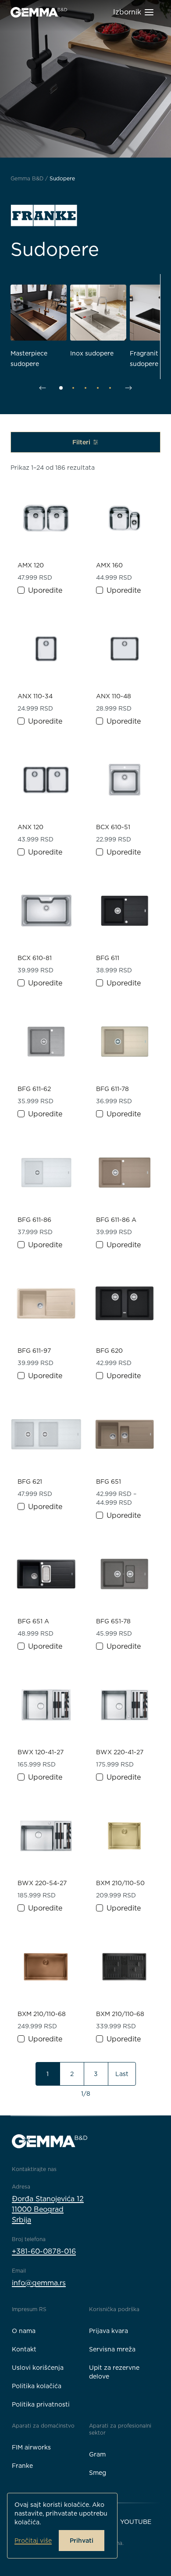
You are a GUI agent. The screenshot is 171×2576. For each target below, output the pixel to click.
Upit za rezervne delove (114, 2372)
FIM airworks (31, 2447)
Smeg (98, 2473)
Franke (22, 2466)
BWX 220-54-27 (42, 1883)
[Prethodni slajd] (43, 388)
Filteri (82, 442)
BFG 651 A (33, 1621)
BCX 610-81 (35, 958)
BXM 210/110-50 (120, 1883)
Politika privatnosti (41, 2404)
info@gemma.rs (39, 2283)
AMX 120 (31, 565)
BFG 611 (108, 958)
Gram (97, 2454)
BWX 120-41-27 (41, 1752)
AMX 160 (109, 565)
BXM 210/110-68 (42, 2014)
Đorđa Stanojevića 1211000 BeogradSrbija (48, 2209)
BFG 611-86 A (116, 1220)
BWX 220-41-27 (120, 1752)
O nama (24, 2331)
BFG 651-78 (113, 1621)
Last (122, 2074)
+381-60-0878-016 (44, 2251)
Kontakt (24, 2349)
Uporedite (45, 590)
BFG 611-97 (34, 1351)
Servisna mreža (112, 2349)
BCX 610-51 (113, 827)
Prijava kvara (109, 2331)
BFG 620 (109, 1351)
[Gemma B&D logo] (39, 12)
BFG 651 (109, 1482)
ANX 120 (30, 827)
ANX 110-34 (35, 696)
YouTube (136, 2522)
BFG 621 (30, 1482)
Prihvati (82, 2541)
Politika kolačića (37, 2386)
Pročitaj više (33, 2541)
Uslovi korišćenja (38, 2368)
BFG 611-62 (34, 1089)
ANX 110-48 (114, 696)
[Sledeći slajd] (128, 388)
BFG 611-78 (112, 1089)
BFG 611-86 (34, 1220)
